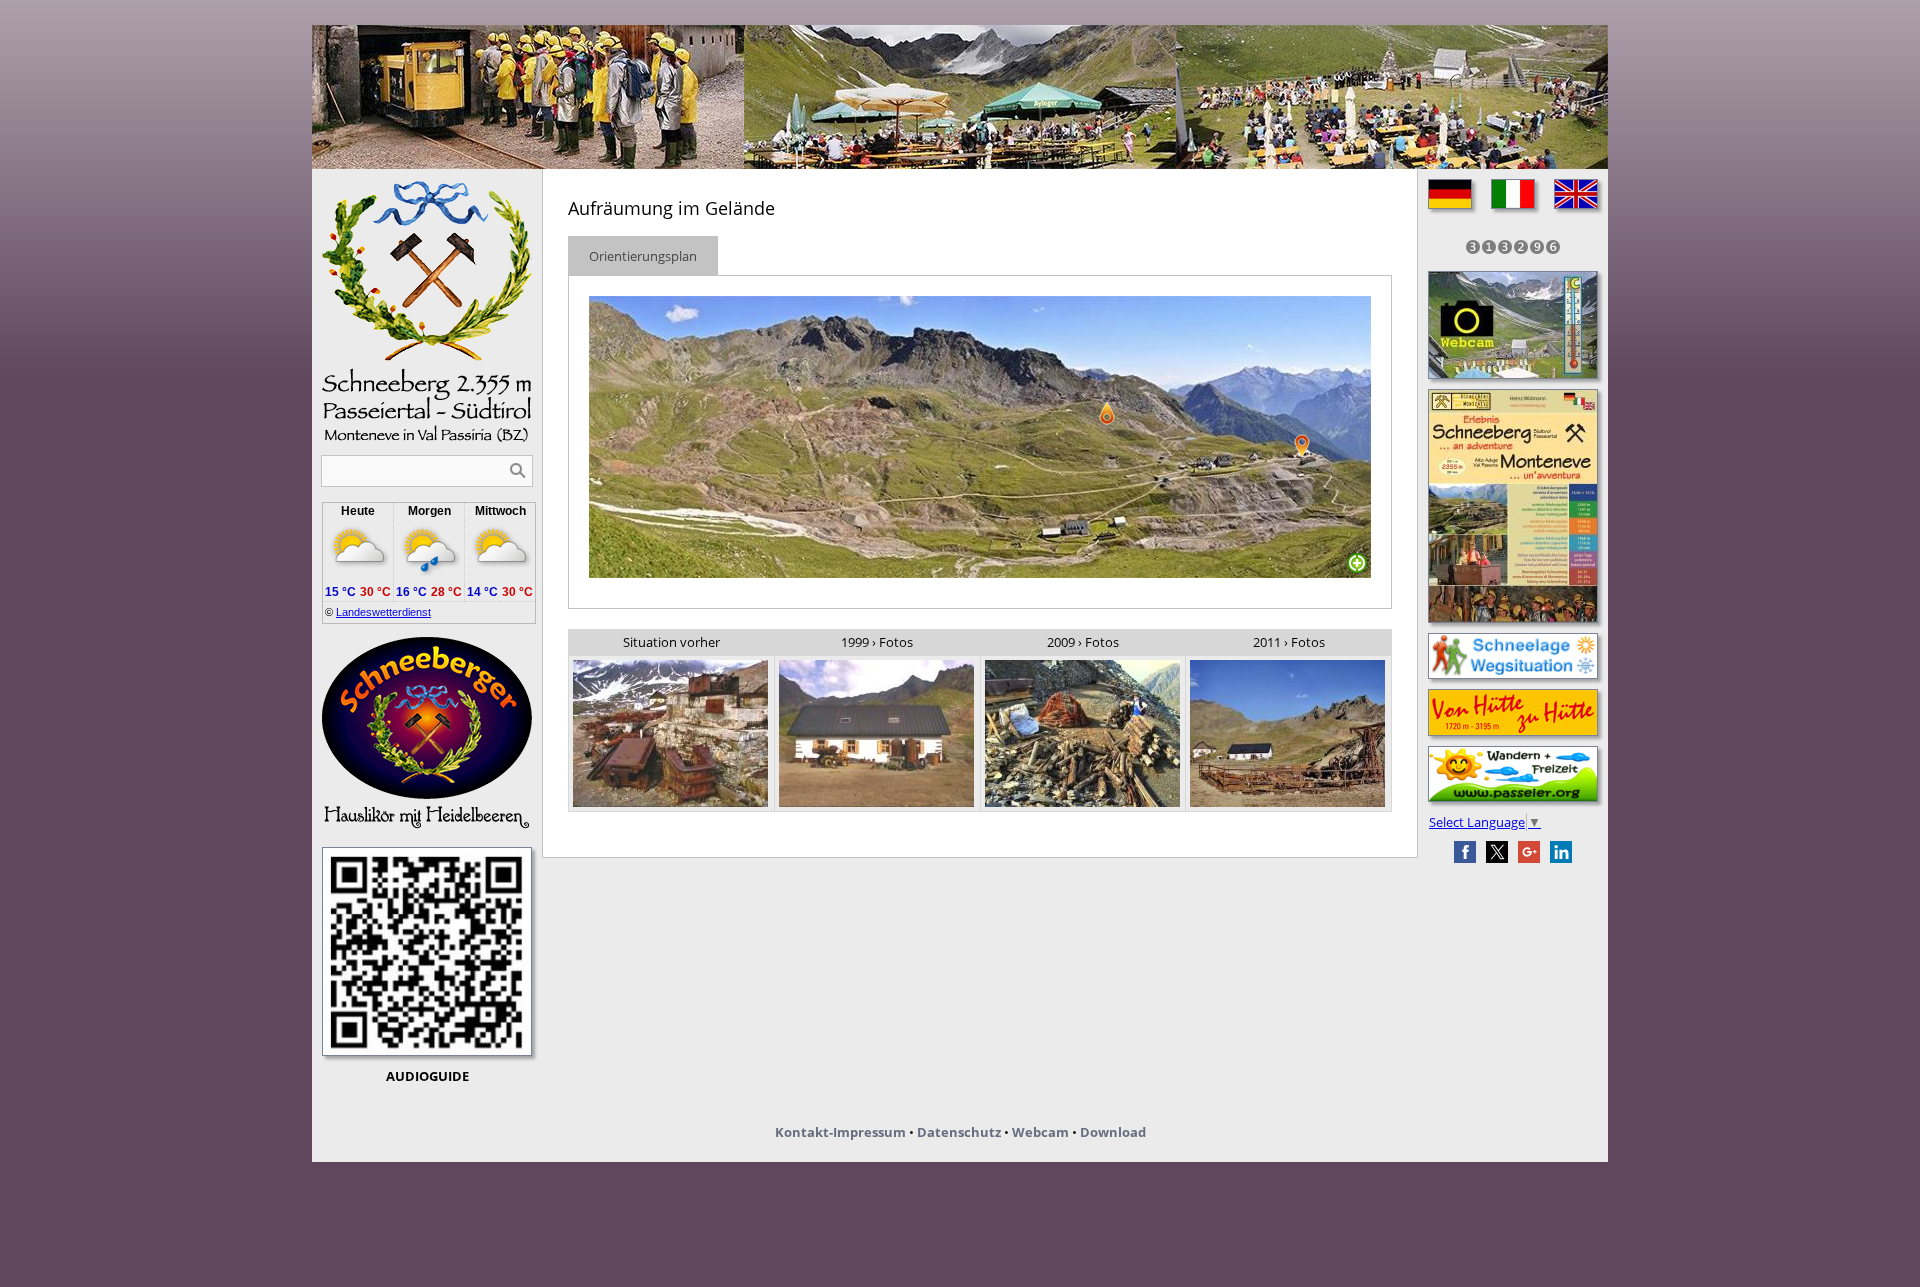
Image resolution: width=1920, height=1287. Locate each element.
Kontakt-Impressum (840, 1132)
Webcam (1040, 1132)
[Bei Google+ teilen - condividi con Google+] (1529, 852)
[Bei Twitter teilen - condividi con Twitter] (1497, 852)
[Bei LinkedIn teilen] (1561, 852)
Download (1113, 1132)
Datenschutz (959, 1132)
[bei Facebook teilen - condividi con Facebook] (1465, 852)
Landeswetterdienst (383, 612)
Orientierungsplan (643, 256)
